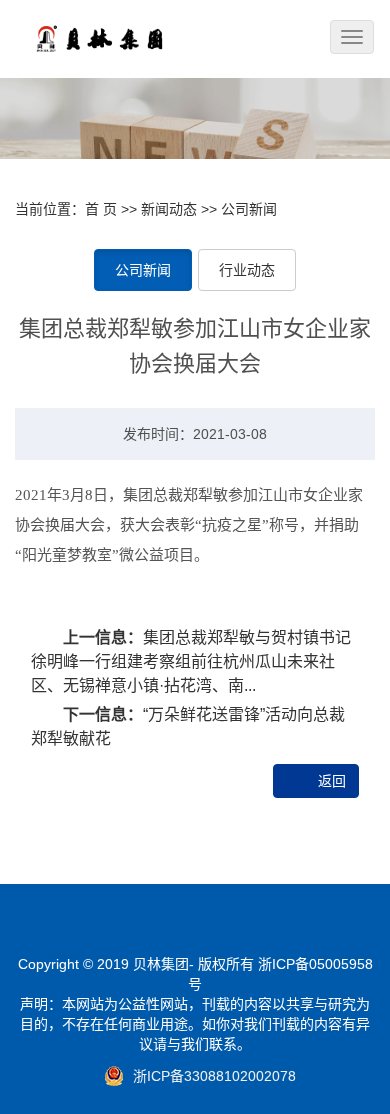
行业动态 (247, 270)
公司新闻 (249, 209)
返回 (332, 781)
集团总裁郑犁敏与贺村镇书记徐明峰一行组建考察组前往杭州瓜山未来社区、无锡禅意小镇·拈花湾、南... (191, 661)
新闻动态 (169, 209)
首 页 (101, 209)
